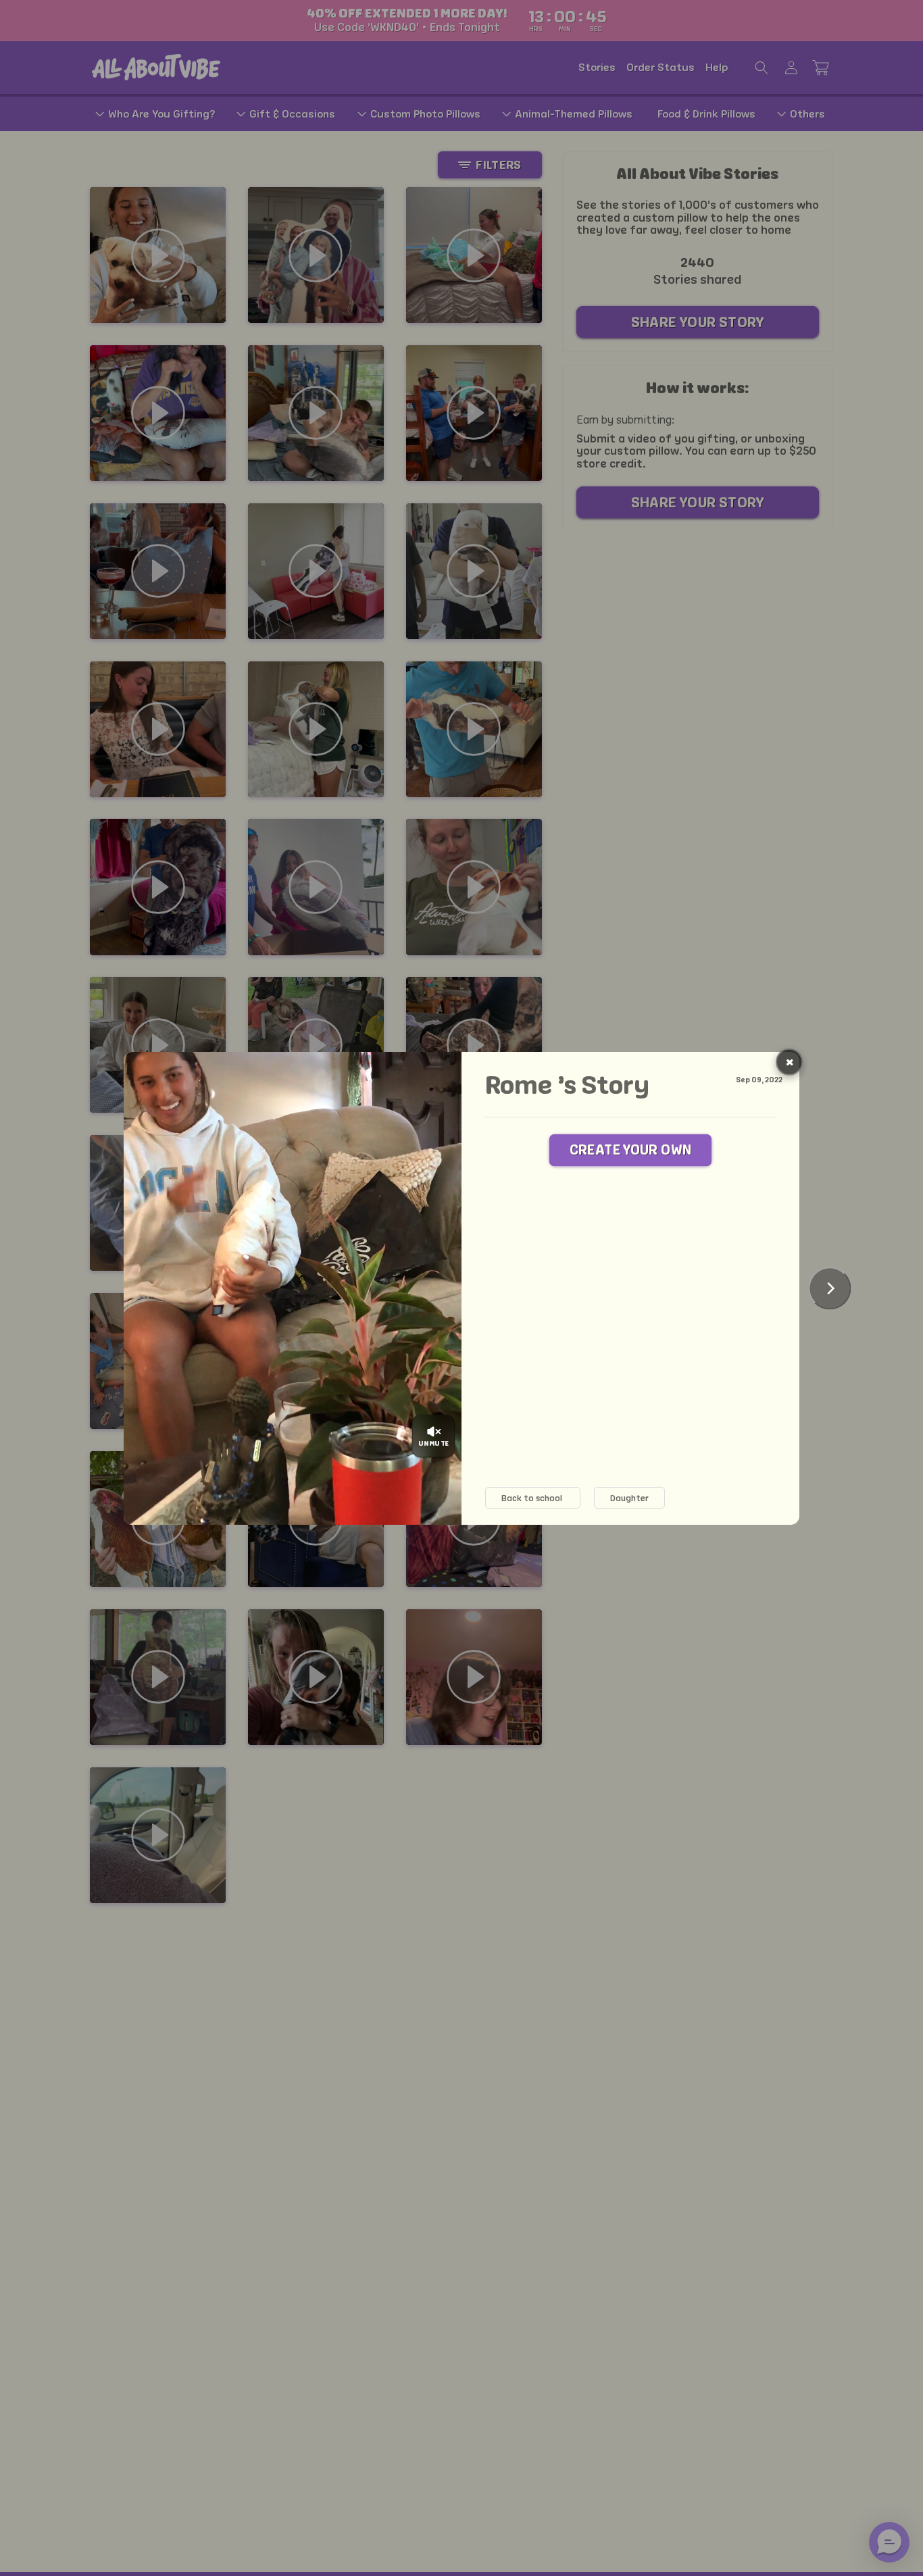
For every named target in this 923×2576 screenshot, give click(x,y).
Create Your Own (631, 1150)
